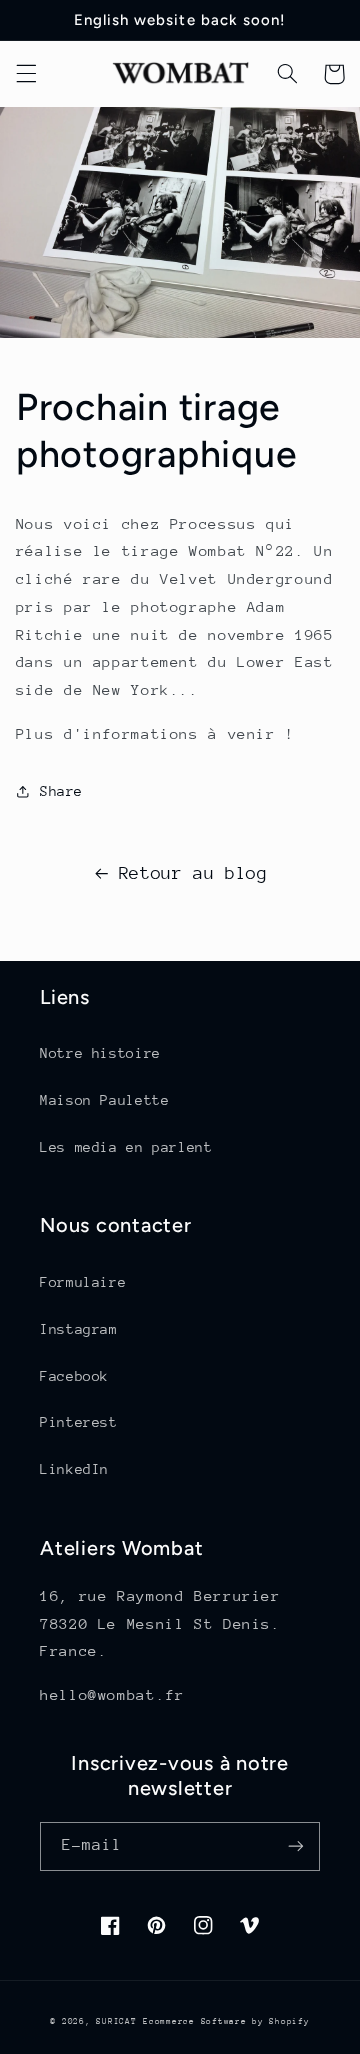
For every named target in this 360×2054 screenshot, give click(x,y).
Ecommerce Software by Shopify (226, 2021)
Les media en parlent (126, 1147)
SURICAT (116, 2021)
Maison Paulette (104, 1100)
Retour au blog (193, 873)
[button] (26, 74)
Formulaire (83, 1282)
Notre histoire (100, 1053)
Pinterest (79, 1422)
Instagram (79, 1329)
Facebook (74, 1376)
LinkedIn (74, 1469)
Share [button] (61, 791)
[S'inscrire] (296, 1846)
